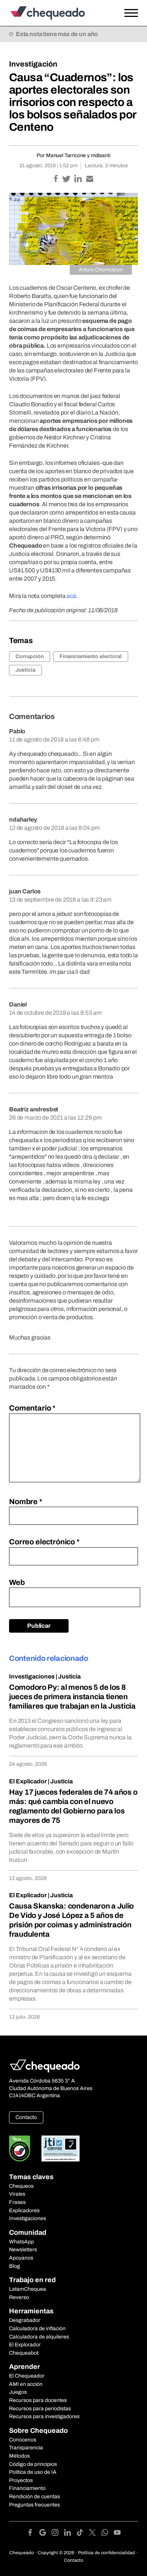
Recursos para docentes (38, 2400)
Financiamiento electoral (91, 656)
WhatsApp (21, 2242)
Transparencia (26, 2448)
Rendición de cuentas (34, 2497)
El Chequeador (27, 2376)
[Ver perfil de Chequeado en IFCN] (20, 2148)
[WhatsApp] (108, 2534)
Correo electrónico (44, 1542)
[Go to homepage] (56, 13)
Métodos (19, 2456)
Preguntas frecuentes (34, 2505)
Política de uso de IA (33, 2472)
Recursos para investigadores (44, 2416)
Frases (17, 2202)
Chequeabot (24, 2353)
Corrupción (30, 656)
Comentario (32, 1408)
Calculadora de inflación (37, 2329)
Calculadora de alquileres (39, 2337)
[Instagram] (58, 2534)
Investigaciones (32, 1676)
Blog (15, 2266)
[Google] (45, 2534)
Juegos (18, 2392)
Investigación (33, 64)
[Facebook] (33, 2534)
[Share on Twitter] (67, 179)
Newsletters (23, 2250)
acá (71, 596)
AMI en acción (26, 2384)
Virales (17, 2194)
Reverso (19, 2297)
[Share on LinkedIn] (79, 179)
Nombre (26, 1501)
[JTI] (61, 2148)
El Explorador (25, 2345)
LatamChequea (28, 2289)
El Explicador (28, 1781)
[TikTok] (83, 2534)
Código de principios (33, 2464)
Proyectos (21, 2480)
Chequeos (21, 2186)
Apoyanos (21, 2258)
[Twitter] (95, 2534)
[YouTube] (117, 2534)
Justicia (25, 670)
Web (17, 1582)
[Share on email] (90, 179)
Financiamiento (27, 2488)
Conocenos (23, 2440)
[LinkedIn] (70, 2534)
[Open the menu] (131, 13)
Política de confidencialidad (106, 2553)
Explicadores (24, 2210)
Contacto (26, 2117)
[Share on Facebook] (56, 179)
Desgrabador (25, 2320)
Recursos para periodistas (40, 2409)
